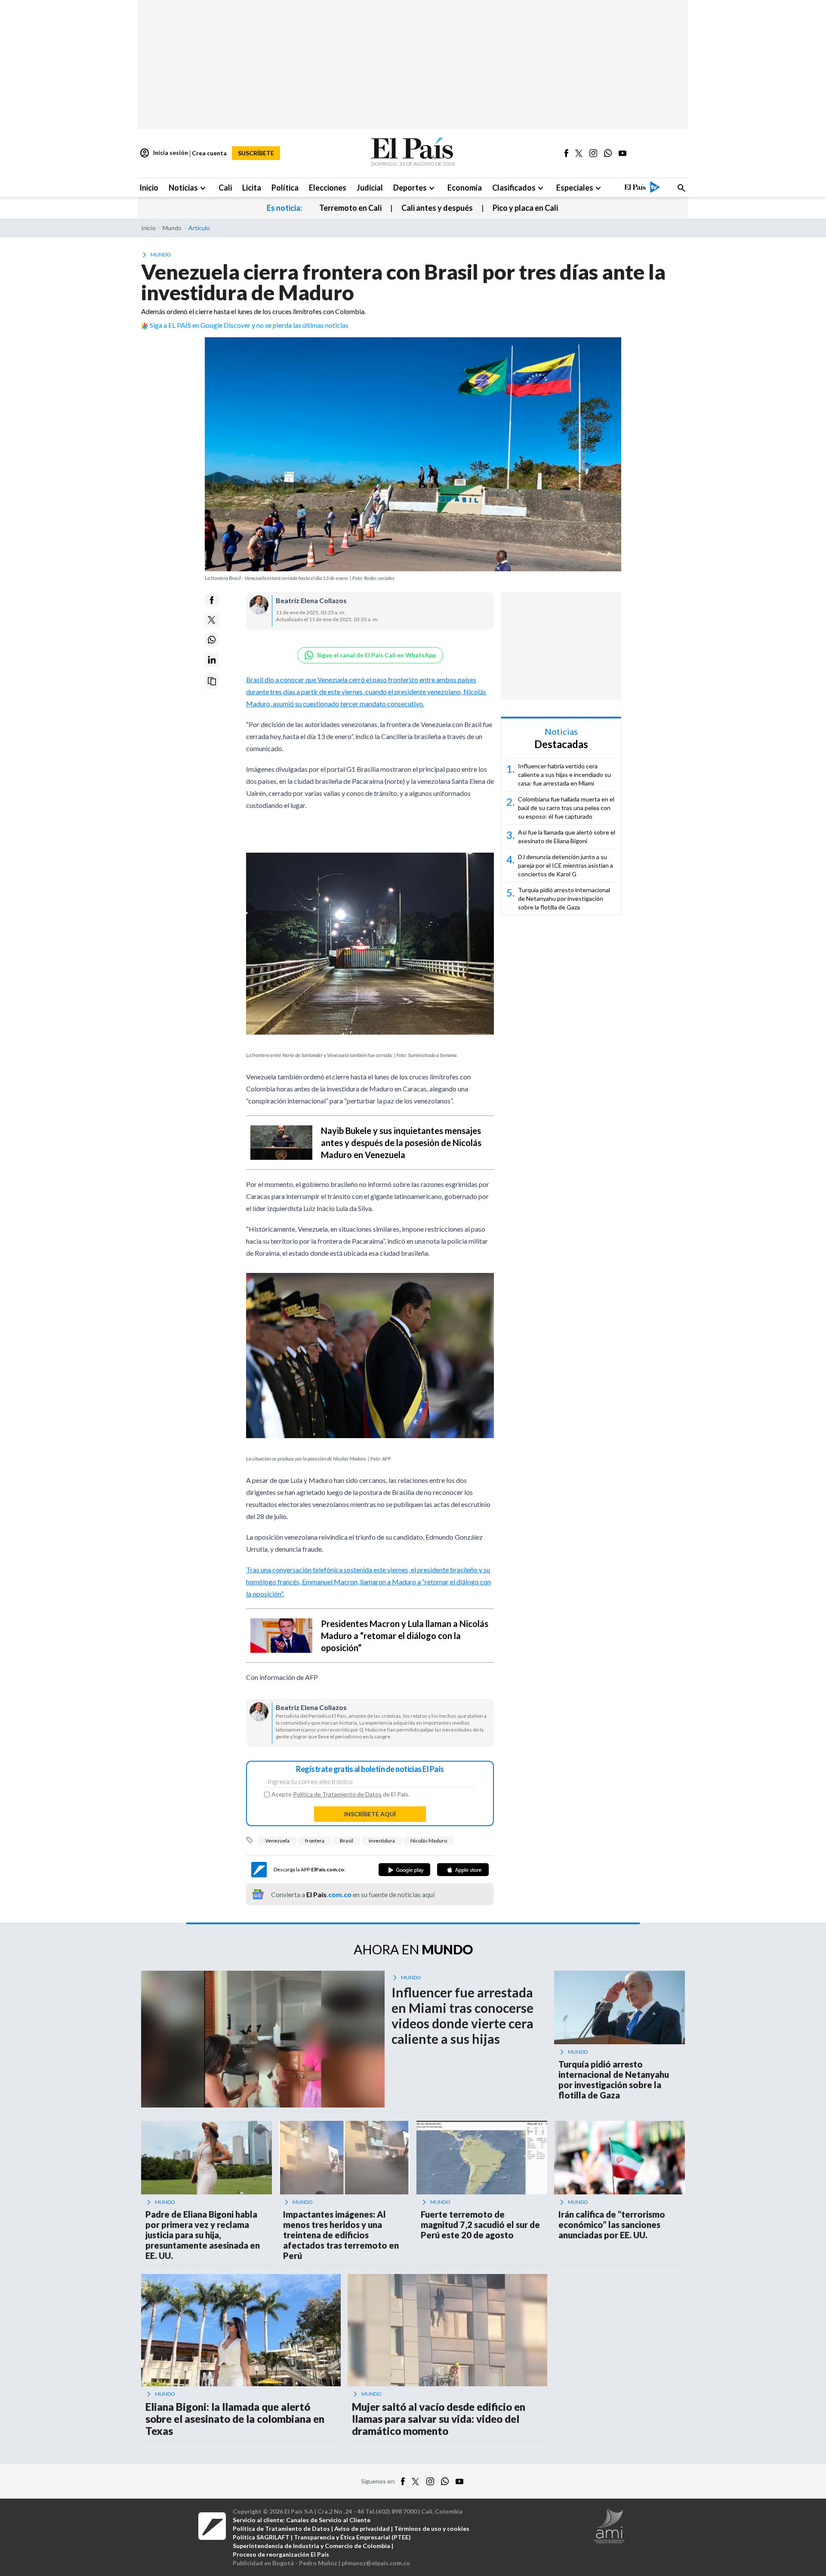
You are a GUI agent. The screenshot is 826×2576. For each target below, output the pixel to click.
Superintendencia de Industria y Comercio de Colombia (311, 2546)
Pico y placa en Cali (525, 208)
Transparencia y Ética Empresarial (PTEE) (352, 2537)
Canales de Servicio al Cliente (328, 2520)
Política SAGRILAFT (261, 2537)
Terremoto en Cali (350, 208)
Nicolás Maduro (429, 1841)
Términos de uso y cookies (432, 2528)
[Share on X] (212, 620)
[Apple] (463, 1870)
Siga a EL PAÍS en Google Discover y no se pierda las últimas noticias (249, 325)
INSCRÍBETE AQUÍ (370, 1814)
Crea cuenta (209, 153)
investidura (382, 1841)
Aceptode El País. (341, 1794)
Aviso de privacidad (362, 2528)
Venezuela (277, 1841)
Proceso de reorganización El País (281, 2554)
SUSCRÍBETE (256, 153)
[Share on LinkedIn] (212, 660)
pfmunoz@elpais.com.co (376, 2563)
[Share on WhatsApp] (212, 640)
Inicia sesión (164, 153)
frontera (315, 1841)
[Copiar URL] (212, 681)
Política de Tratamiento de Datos (337, 1794)
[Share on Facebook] (212, 600)
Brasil (347, 1841)
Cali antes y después (437, 208)
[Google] (404, 1870)
